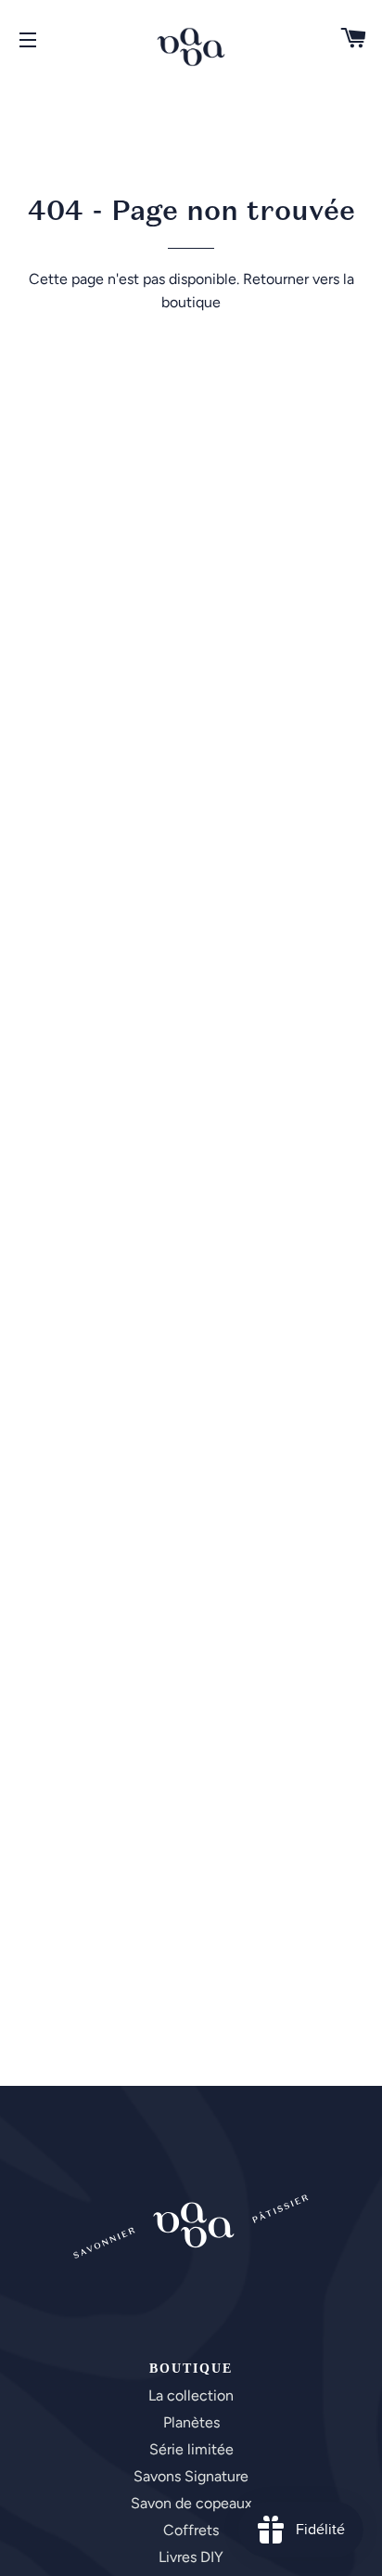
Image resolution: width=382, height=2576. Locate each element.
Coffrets (191, 2530)
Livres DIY (191, 2557)
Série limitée (191, 2449)
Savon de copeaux (191, 2503)
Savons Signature (191, 2476)
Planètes (191, 2422)
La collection (191, 2395)
